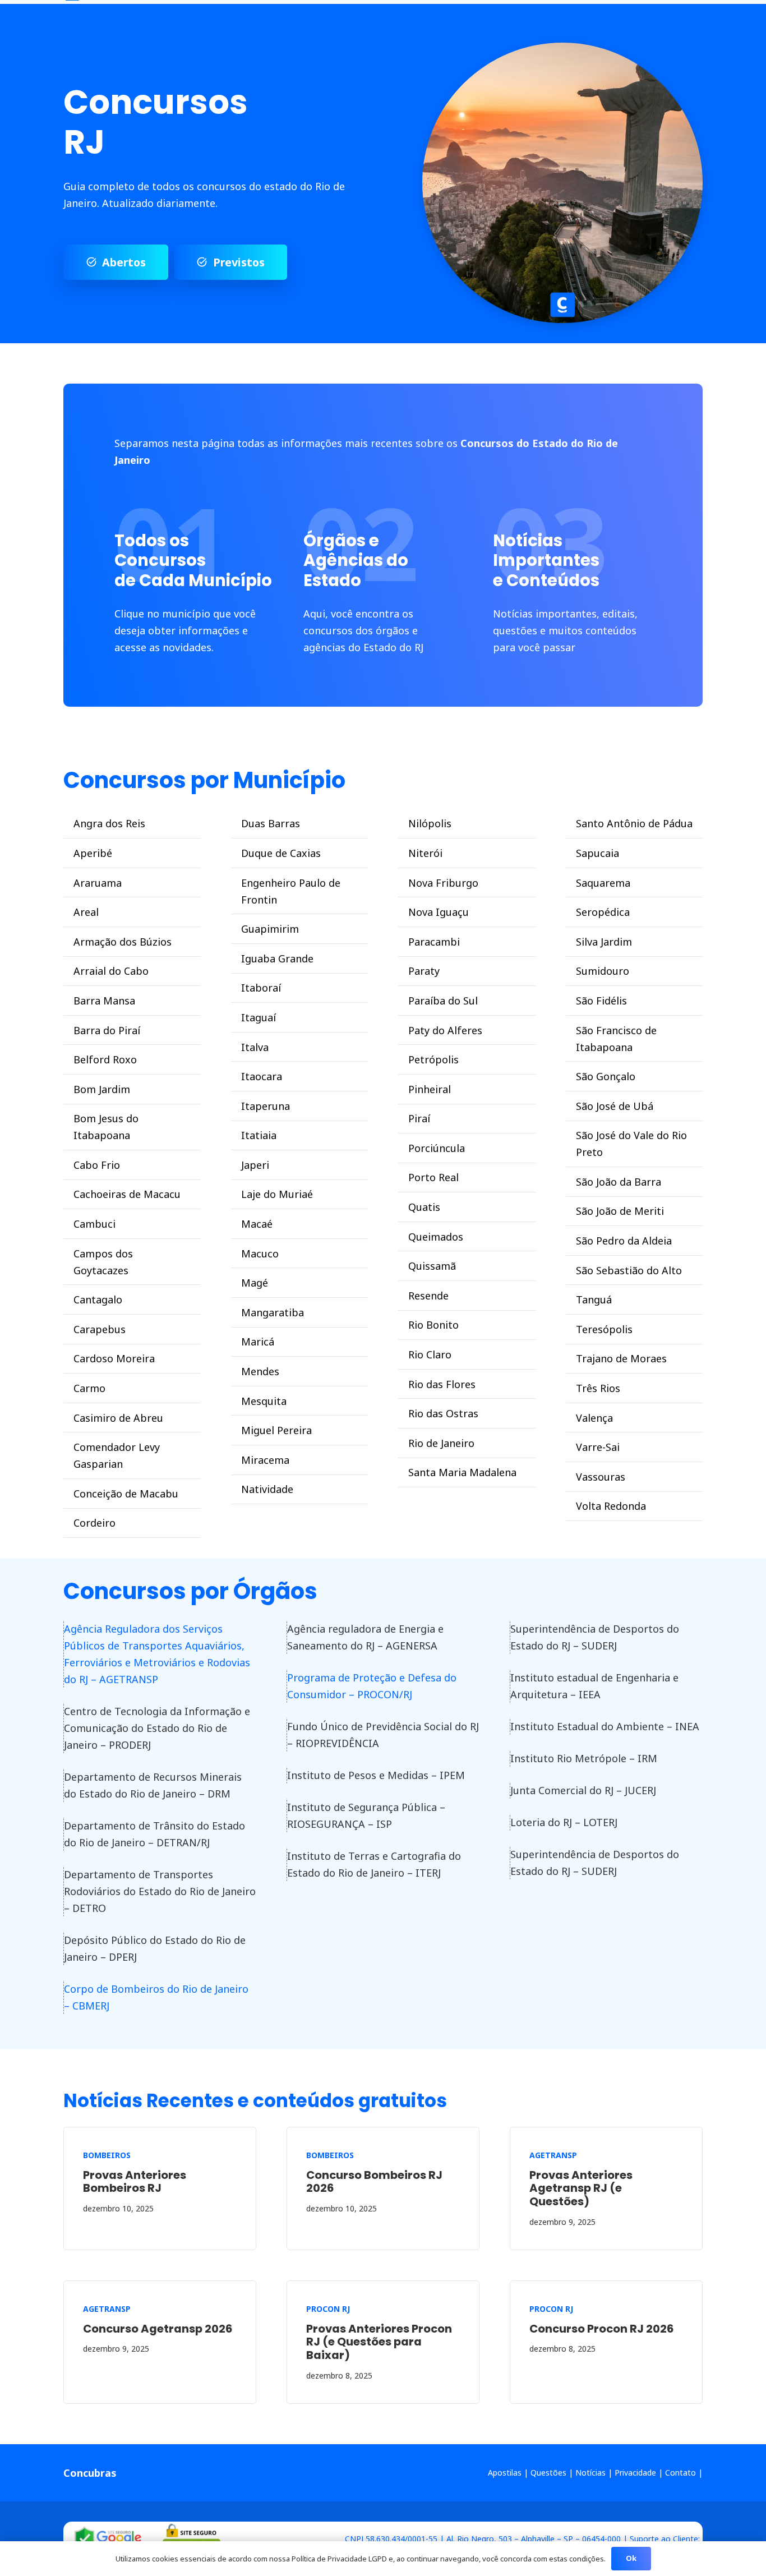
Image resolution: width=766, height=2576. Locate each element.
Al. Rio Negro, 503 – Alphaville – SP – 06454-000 (534, 2539)
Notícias (590, 2473)
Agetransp (553, 2155)
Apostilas (505, 2473)
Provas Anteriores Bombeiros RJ (135, 2182)
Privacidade (635, 2473)
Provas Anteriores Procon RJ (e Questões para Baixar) (379, 2342)
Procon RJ (328, 2309)
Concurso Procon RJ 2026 (601, 2329)
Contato (680, 2473)
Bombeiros (107, 2155)
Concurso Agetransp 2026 (158, 2329)
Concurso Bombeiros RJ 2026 (374, 2182)
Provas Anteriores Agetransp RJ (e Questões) (581, 2188)
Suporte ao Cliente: (665, 2539)
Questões (548, 2473)
